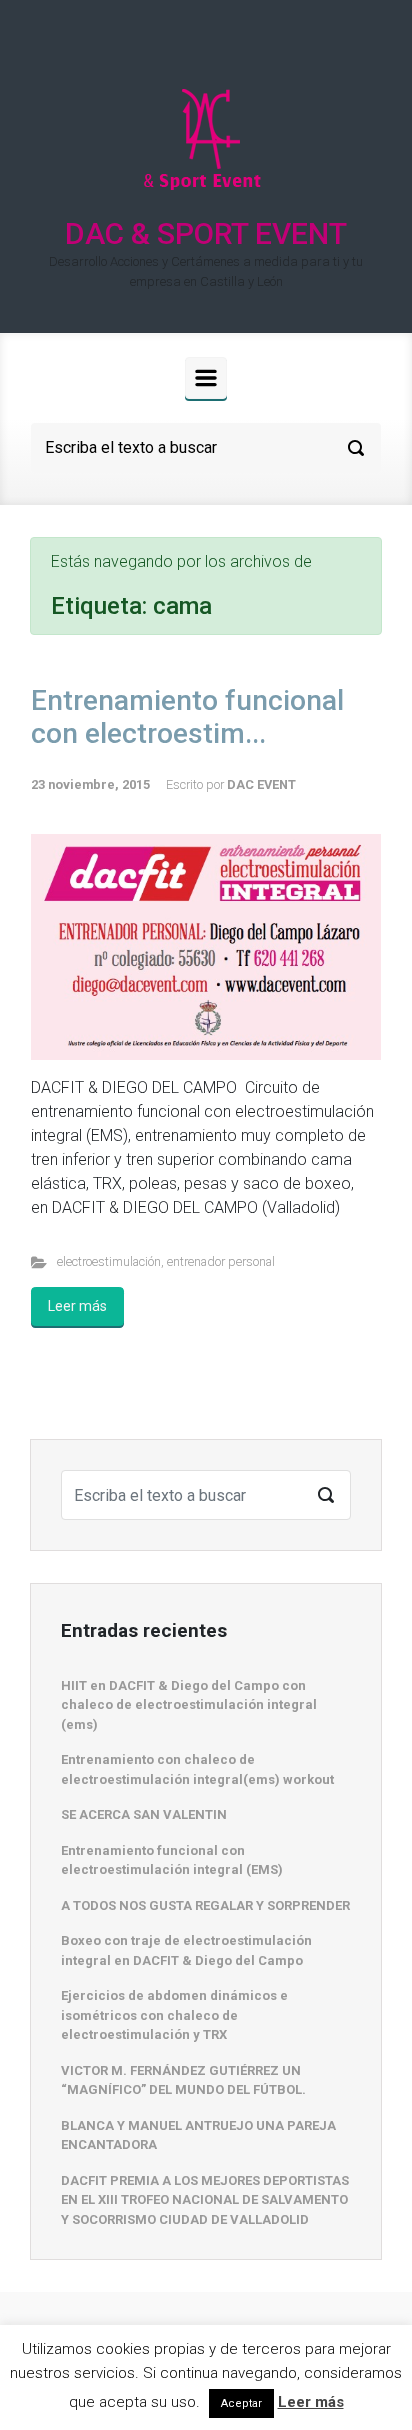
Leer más (77, 1306)
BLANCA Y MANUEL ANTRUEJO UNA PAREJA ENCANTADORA (198, 2135)
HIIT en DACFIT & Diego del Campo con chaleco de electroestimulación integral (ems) (189, 1705)
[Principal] (206, 378)
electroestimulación (109, 1261)
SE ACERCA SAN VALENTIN (144, 1814)
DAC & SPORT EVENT (206, 233)
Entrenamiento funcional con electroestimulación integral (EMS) (172, 1860)
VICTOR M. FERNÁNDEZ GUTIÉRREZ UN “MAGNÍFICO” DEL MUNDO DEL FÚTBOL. (183, 2080)
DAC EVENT (261, 784)
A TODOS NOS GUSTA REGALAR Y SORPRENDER (205, 1905)
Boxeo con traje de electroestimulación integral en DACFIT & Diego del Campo (186, 1950)
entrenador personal (221, 1261)
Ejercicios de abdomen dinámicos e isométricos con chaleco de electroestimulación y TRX (174, 2015)
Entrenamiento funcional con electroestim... (187, 717)
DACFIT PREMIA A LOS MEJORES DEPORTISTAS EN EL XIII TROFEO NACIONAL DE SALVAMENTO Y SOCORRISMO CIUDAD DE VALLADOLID (205, 2200)
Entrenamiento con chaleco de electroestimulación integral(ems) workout (197, 1769)
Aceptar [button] (241, 2403)
